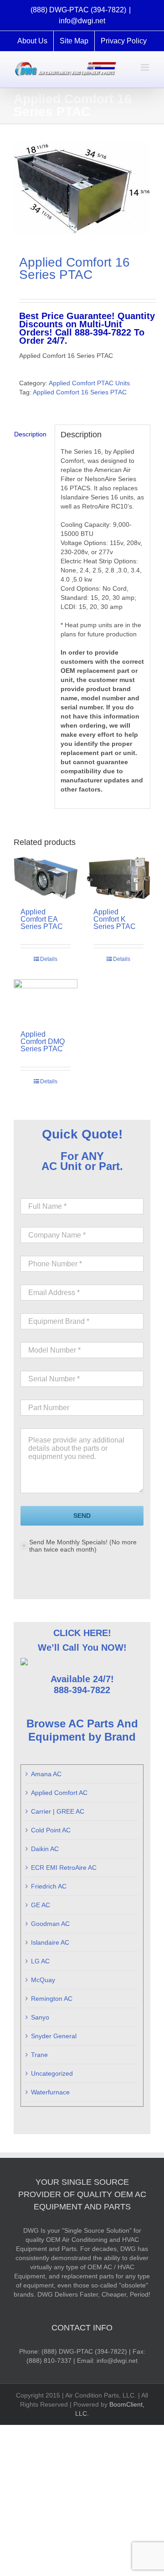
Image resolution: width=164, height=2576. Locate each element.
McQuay (43, 1980)
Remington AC (52, 1999)
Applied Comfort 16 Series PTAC (80, 392)
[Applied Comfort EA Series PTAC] (46, 878)
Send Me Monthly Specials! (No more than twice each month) (83, 1546)
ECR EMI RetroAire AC (64, 1868)
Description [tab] (30, 434)
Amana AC (46, 1774)
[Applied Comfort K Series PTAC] (118, 878)
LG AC (40, 1961)
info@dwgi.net (82, 21)
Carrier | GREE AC (58, 1811)
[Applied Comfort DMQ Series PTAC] (46, 1000)
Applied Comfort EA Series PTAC (42, 919)
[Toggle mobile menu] (146, 67)
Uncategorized (52, 2073)
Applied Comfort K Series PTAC (115, 919)
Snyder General (54, 2036)
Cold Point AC (51, 1830)
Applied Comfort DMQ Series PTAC (43, 1041)
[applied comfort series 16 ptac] (82, 188)
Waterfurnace (50, 2092)
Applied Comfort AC (59, 1793)
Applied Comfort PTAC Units (89, 383)
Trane (39, 2055)
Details (49, 959)
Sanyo (40, 2017)
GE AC (41, 1905)
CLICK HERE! (82, 1633)
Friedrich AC (49, 1886)
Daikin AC (45, 1849)
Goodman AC (50, 1924)
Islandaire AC (50, 1942)
